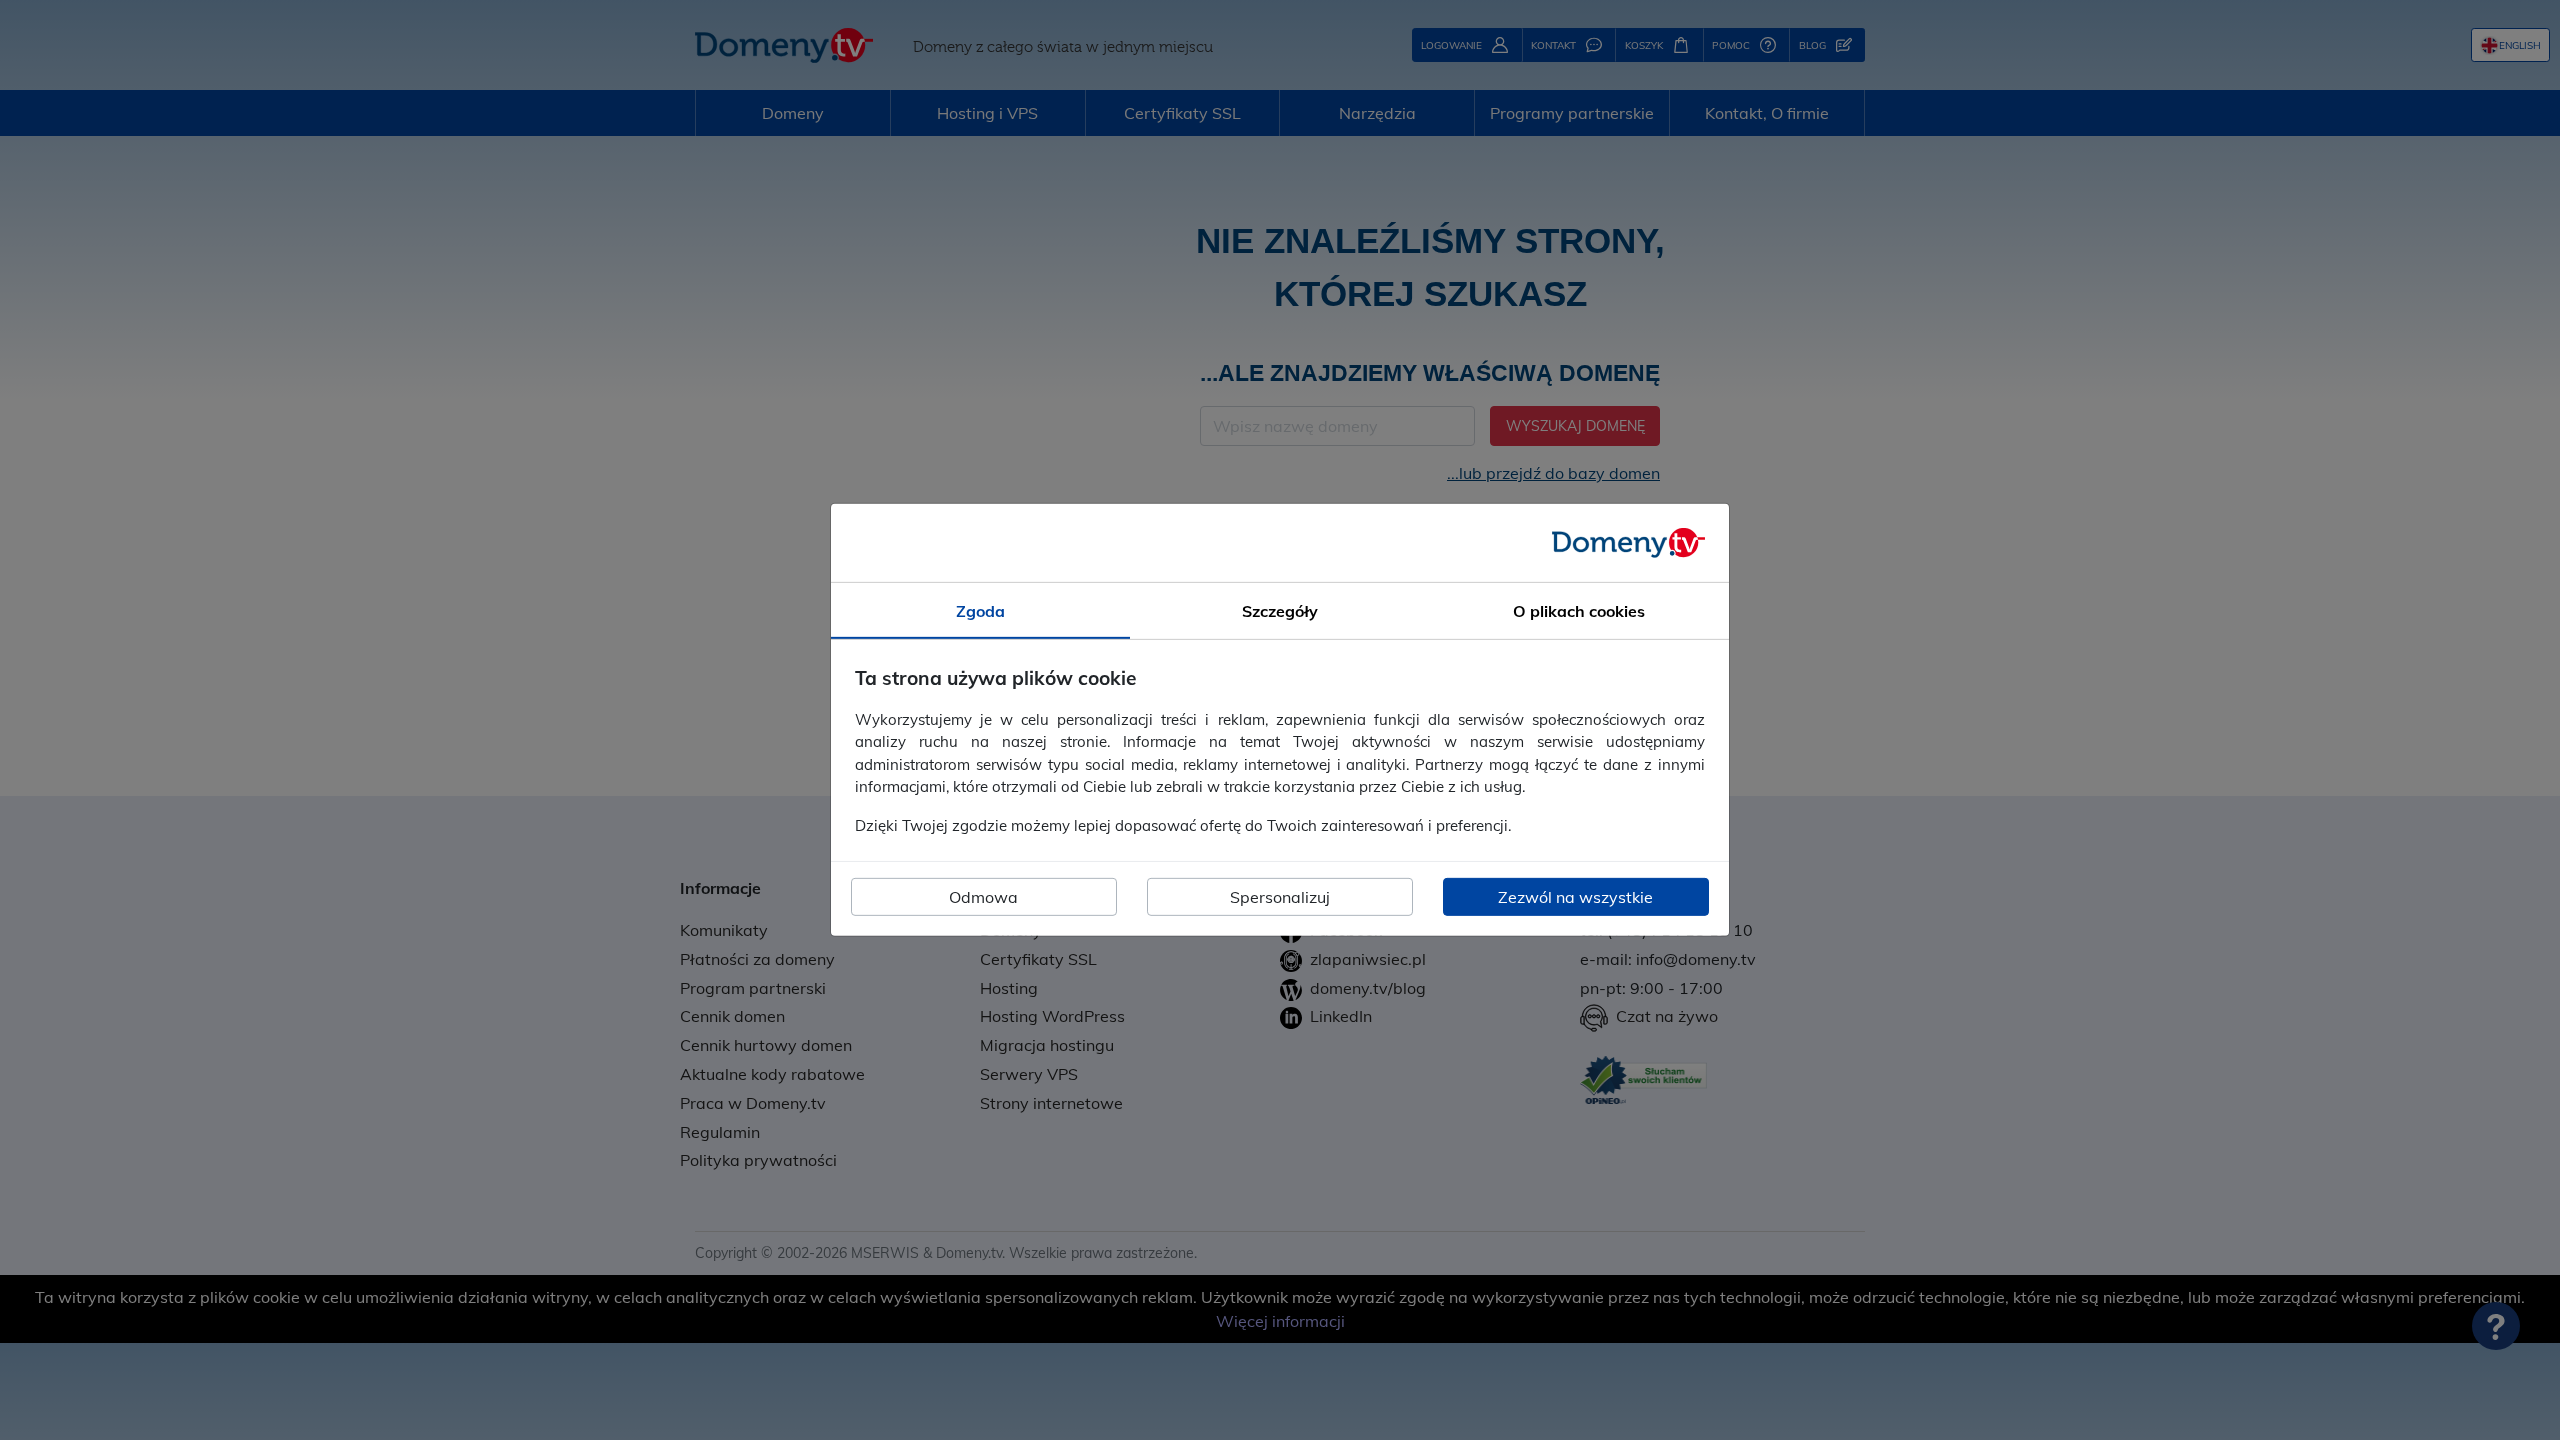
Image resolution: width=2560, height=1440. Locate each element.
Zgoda (980, 611)
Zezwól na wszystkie (1575, 897)
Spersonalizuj (1280, 897)
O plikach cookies (1579, 611)
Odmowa (983, 897)
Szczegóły (1280, 611)
